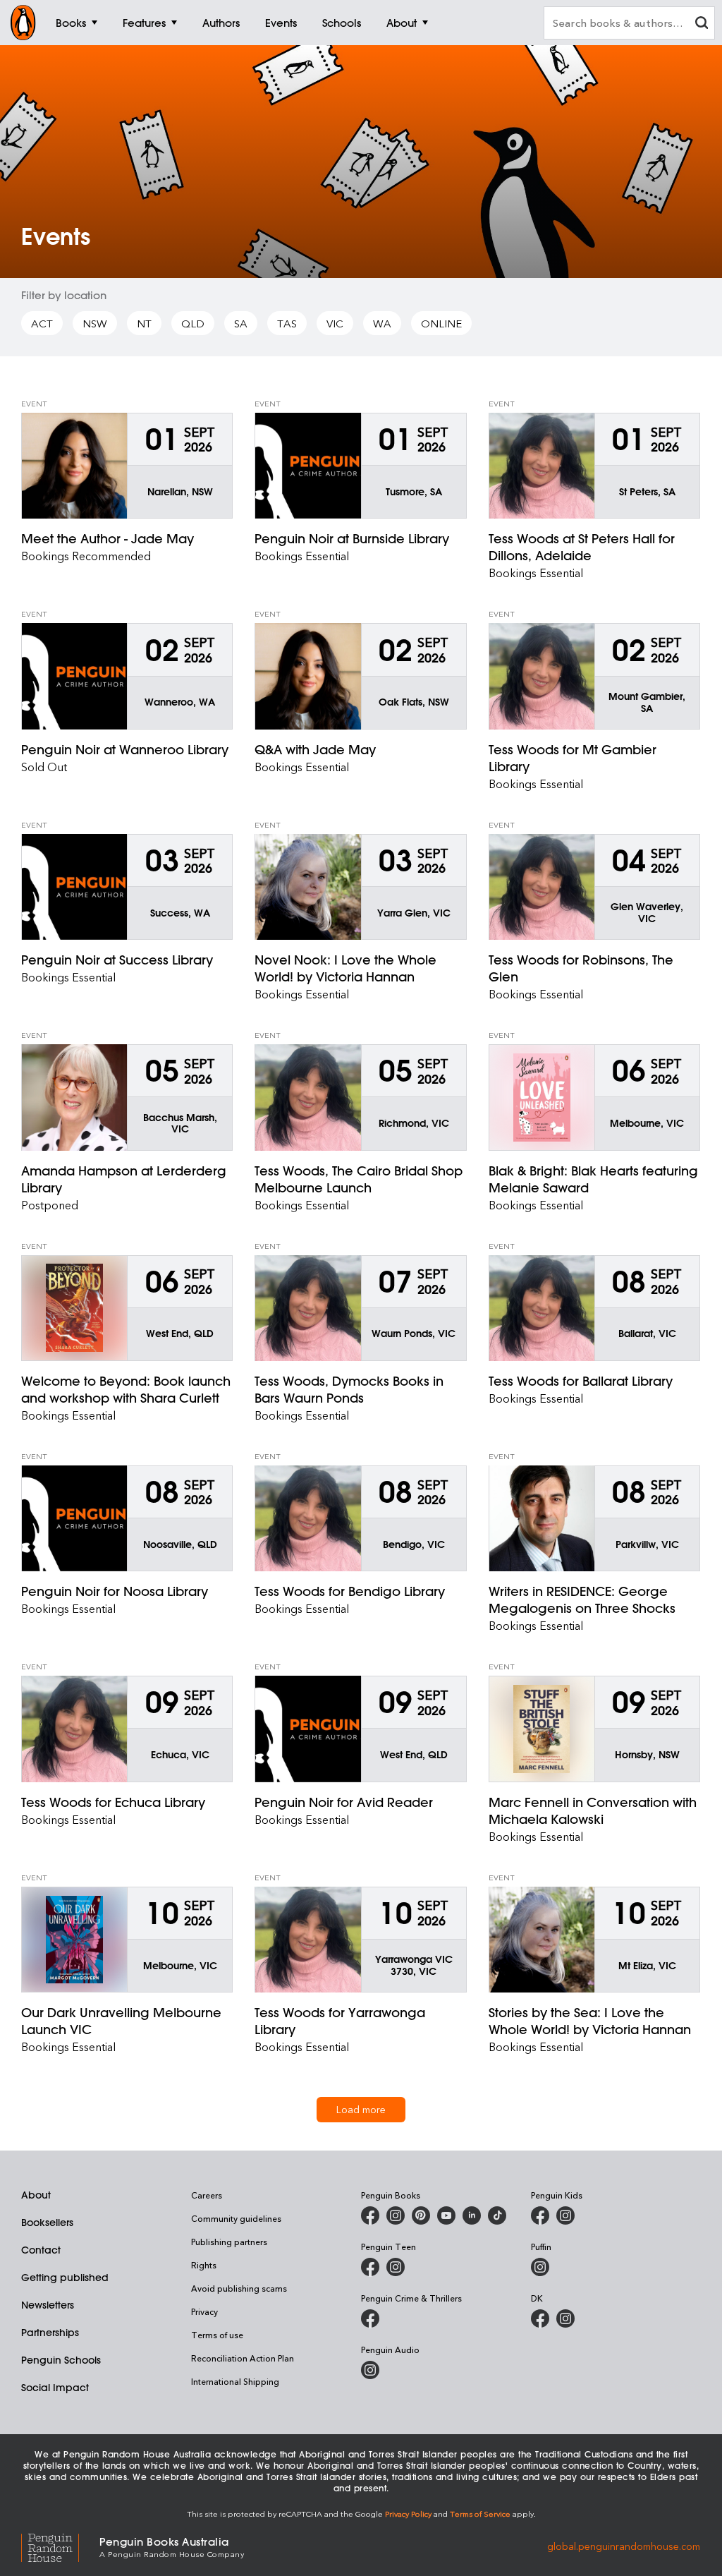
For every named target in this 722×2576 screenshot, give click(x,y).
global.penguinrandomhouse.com (624, 2546)
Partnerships (50, 2333)
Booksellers (47, 2223)
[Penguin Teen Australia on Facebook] (370, 2267)
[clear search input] (702, 24)
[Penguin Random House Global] (60, 2546)
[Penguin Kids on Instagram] (565, 2215)
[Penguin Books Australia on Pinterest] (421, 2215)
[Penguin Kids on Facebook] (540, 2215)
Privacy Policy (408, 2514)
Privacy (204, 2311)
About (36, 2195)
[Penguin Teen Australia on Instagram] (396, 2267)
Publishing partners (229, 2242)
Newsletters (48, 2305)
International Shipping (235, 2381)
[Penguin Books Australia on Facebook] (370, 2215)
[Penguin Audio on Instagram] (370, 2370)
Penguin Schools (61, 2360)
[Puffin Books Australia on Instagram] (540, 2267)
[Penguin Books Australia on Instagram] (396, 2215)
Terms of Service (480, 2514)
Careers (207, 2195)
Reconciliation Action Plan (243, 2358)
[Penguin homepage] (23, 23)
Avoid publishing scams (239, 2288)
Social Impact (55, 2388)
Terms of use (217, 2335)
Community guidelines (236, 2218)
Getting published (65, 2278)
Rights (204, 2265)
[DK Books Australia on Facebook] (540, 2318)
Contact (41, 2250)
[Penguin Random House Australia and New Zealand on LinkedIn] (472, 2215)
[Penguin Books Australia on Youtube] (446, 2215)
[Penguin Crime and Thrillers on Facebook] (370, 2318)
